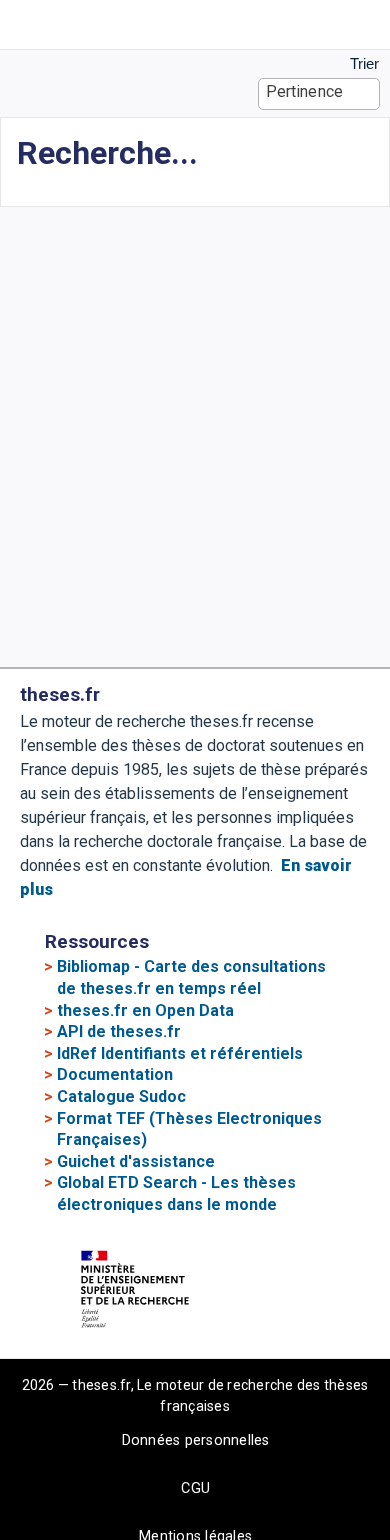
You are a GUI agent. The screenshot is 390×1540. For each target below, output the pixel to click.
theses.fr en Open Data (145, 1010)
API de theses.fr (119, 1031)
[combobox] (319, 94)
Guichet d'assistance (136, 1161)
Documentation (115, 1074)
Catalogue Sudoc (121, 1096)
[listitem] (27, 24)
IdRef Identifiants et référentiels (180, 1053)
